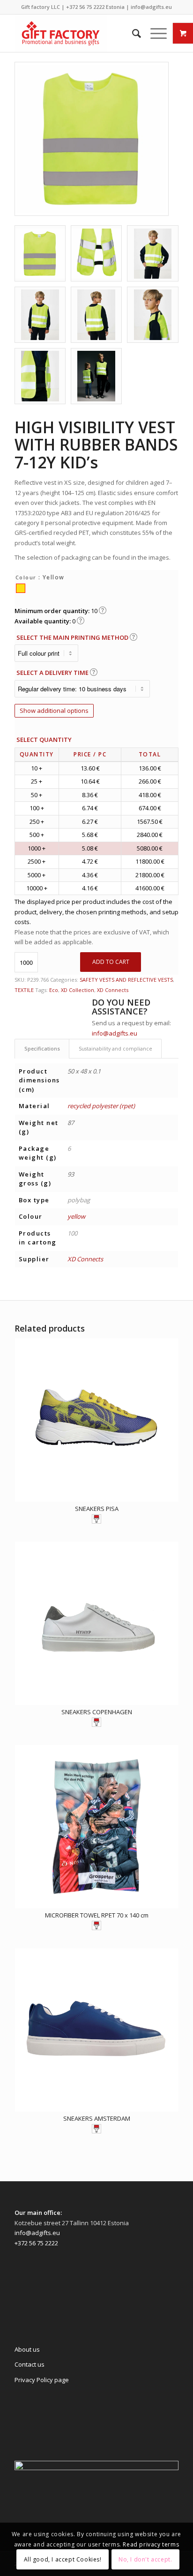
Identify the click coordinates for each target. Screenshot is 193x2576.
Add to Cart (111, 962)
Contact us (30, 2364)
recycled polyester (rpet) (101, 1106)
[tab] (42, 1048)
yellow (76, 1216)
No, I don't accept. (145, 2559)
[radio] (21, 588)
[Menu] (154, 33)
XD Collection (78, 990)
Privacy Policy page (42, 2380)
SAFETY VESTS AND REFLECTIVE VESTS (126, 980)
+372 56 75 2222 (85, 7)
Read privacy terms (151, 2544)
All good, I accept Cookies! (63, 2559)
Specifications (42, 1048)
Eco (54, 990)
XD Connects (113, 990)
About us (27, 2349)
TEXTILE (24, 990)
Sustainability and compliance (115, 1048)
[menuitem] (132, 33)
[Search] (132, 33)
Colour (26, 577)
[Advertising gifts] (80, 33)
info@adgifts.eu (151, 7)
